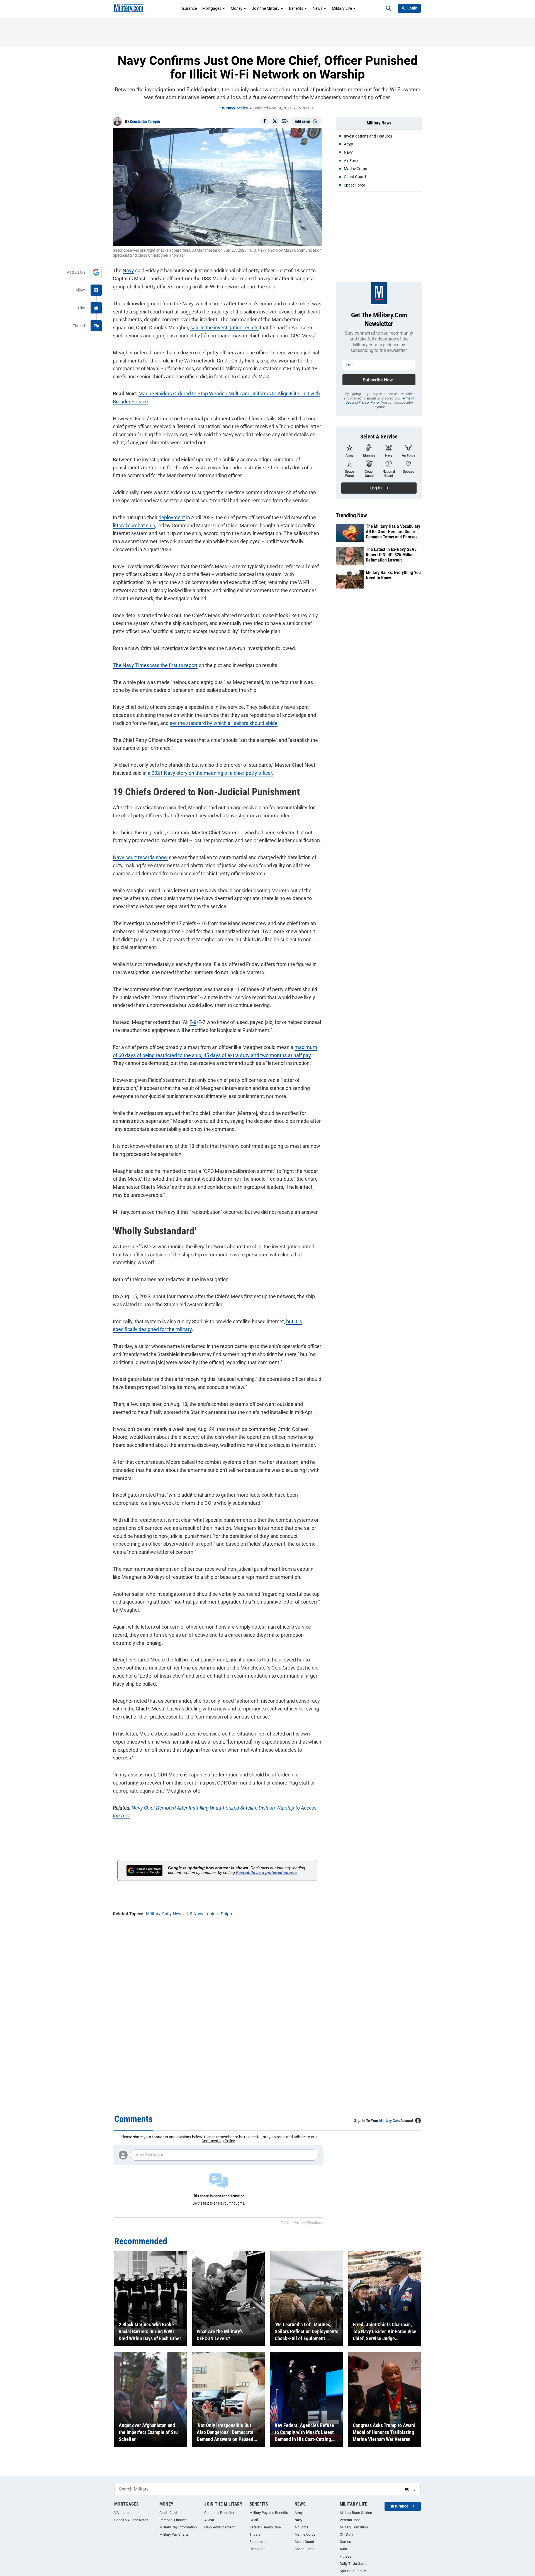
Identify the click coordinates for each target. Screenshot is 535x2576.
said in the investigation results (224, 328)
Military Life (342, 8)
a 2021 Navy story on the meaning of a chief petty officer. (211, 773)
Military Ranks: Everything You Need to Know (393, 575)
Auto (343, 2549)
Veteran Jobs (350, 2520)
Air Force (301, 2527)
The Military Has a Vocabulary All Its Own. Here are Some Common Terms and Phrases (393, 532)
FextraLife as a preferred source (266, 1872)
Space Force (304, 2549)
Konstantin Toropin (145, 121)
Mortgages (212, 8)
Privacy (299, 2223)
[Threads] (96, 326)
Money (237, 8)
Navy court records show (140, 857)
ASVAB (210, 2520)
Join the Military (266, 8)
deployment (172, 517)
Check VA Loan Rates (131, 2520)
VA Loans (122, 2513)
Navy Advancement (219, 2527)
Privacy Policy (369, 403)
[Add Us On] (96, 272)
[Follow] (96, 290)
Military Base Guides (356, 2513)
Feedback (316, 2223)
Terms (286, 2223)
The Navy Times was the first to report (155, 665)
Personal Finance (173, 2520)
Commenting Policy (218, 2141)
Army (299, 2513)
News (318, 8)
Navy (128, 270)
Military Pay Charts (174, 2534)
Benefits (296, 8)
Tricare (255, 2534)
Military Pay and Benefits (269, 2513)
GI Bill (254, 2520)
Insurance (188, 8)
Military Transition (354, 2527)
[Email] (285, 121)
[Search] (388, 8)
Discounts (257, 2549)
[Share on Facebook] (265, 121)
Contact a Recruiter (219, 2513)
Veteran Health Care (265, 2527)
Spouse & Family (353, 2571)
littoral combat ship (134, 525)
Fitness (346, 2556)
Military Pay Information (178, 2527)
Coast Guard (304, 2542)
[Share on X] (275, 121)
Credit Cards (169, 2513)
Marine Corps (305, 2534)
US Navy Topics (234, 108)
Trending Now (351, 515)
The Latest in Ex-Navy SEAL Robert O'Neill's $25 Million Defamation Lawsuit (391, 555)
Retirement (258, 2542)
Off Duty (346, 2534)
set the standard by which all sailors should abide (224, 723)
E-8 (193, 1022)
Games (345, 2542)
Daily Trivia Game (353, 2564)
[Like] (96, 308)
